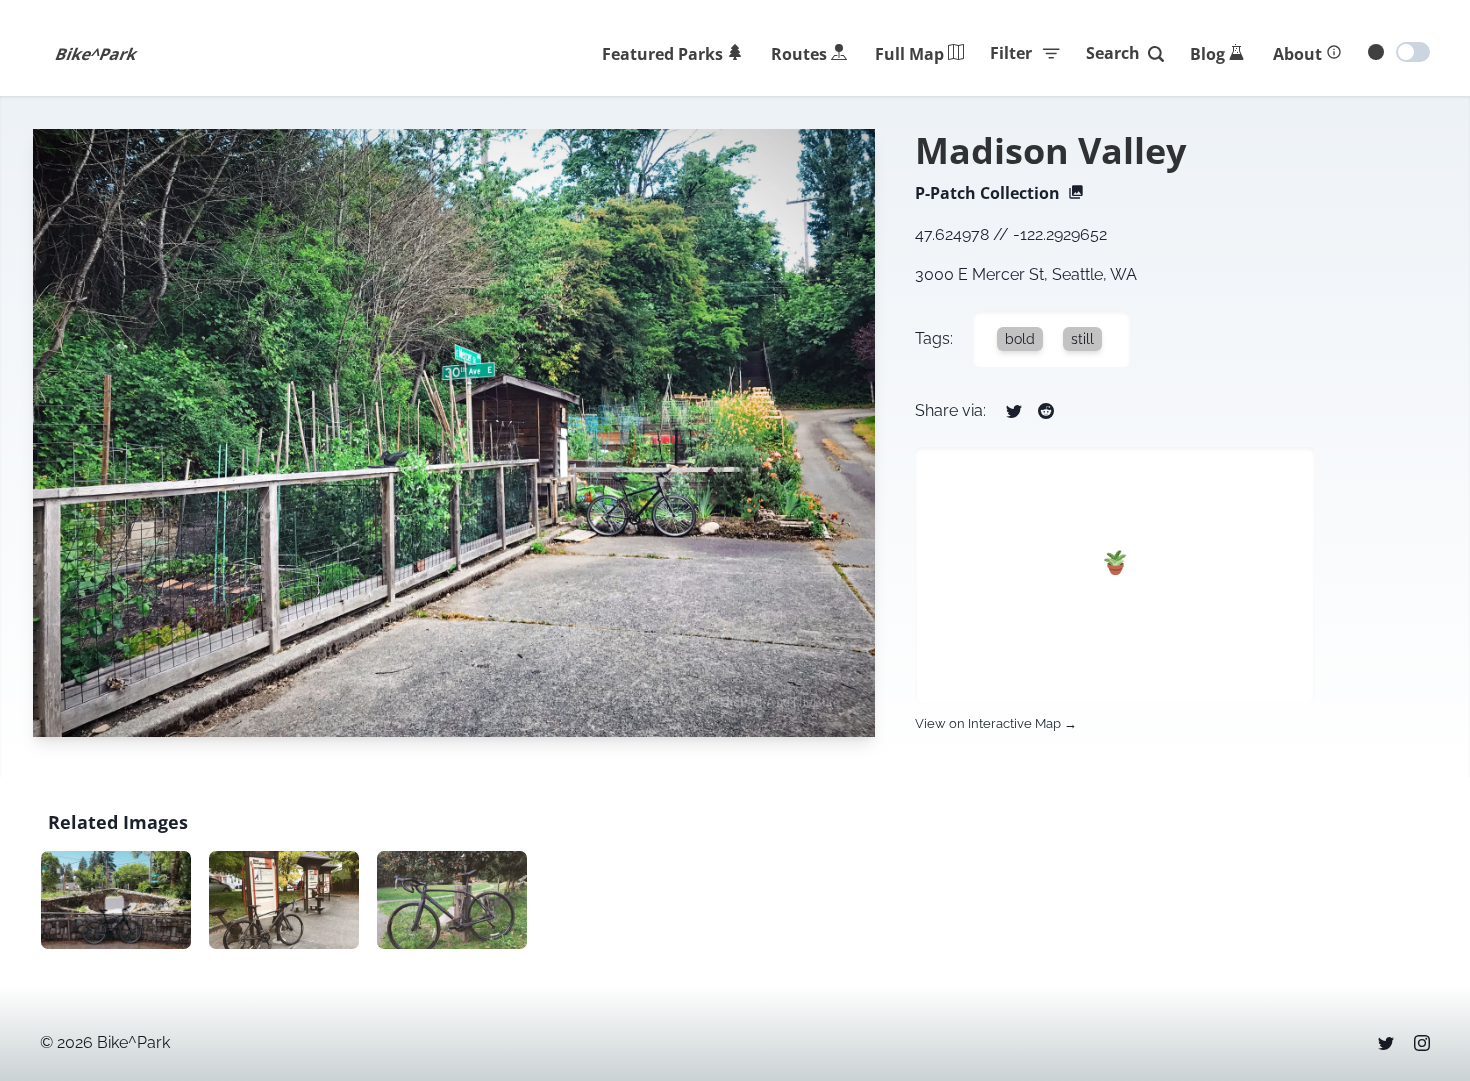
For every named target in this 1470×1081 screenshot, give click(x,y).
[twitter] (1386, 1043)
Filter (1011, 53)
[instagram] (1422, 1043)
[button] (1115, 562)
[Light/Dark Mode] (1413, 52)
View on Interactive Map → (996, 723)
